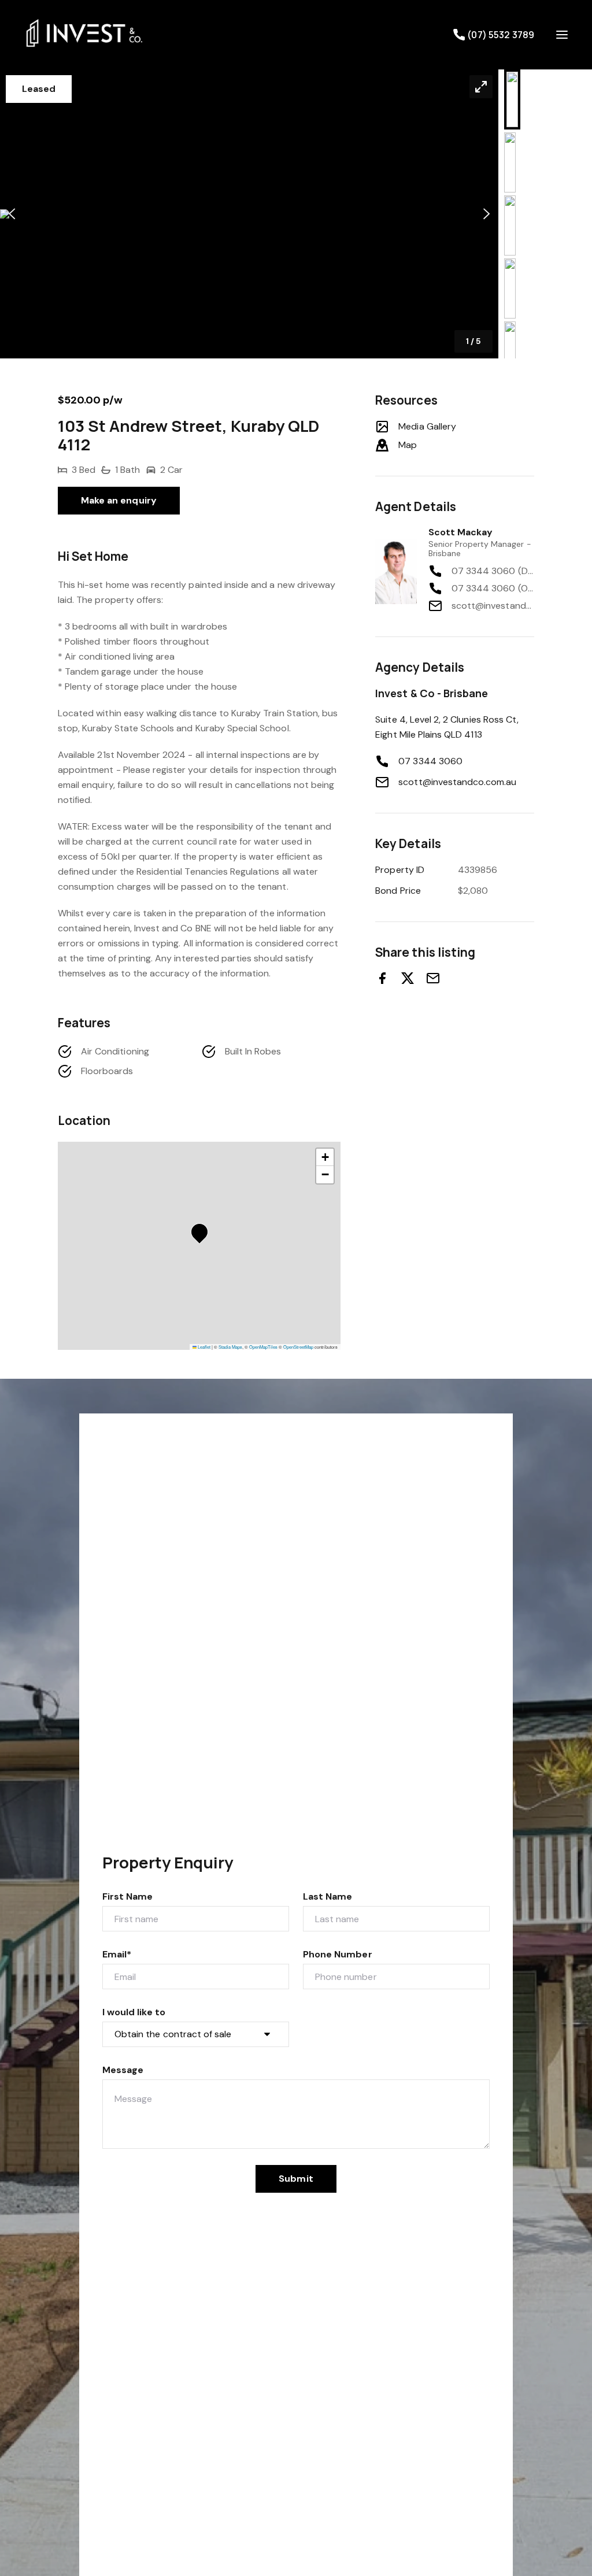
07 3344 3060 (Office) (493, 588)
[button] (249, 214)
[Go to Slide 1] (512, 99)
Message (123, 2070)
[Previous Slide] (12, 214)
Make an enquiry (119, 500)
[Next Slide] (486, 214)
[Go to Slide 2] (510, 162)
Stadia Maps (230, 1347)
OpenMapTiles (263, 1347)
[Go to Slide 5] (510, 351)
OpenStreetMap (298, 1347)
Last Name (328, 1896)
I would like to (134, 2012)
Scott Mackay (461, 532)
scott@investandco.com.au (493, 606)
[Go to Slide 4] (510, 288)
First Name (128, 1896)
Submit (296, 2179)
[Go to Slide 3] (510, 225)
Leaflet (203, 1347)
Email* (117, 1954)
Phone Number (338, 1954)
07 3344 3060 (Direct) (493, 571)
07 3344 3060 (430, 761)
